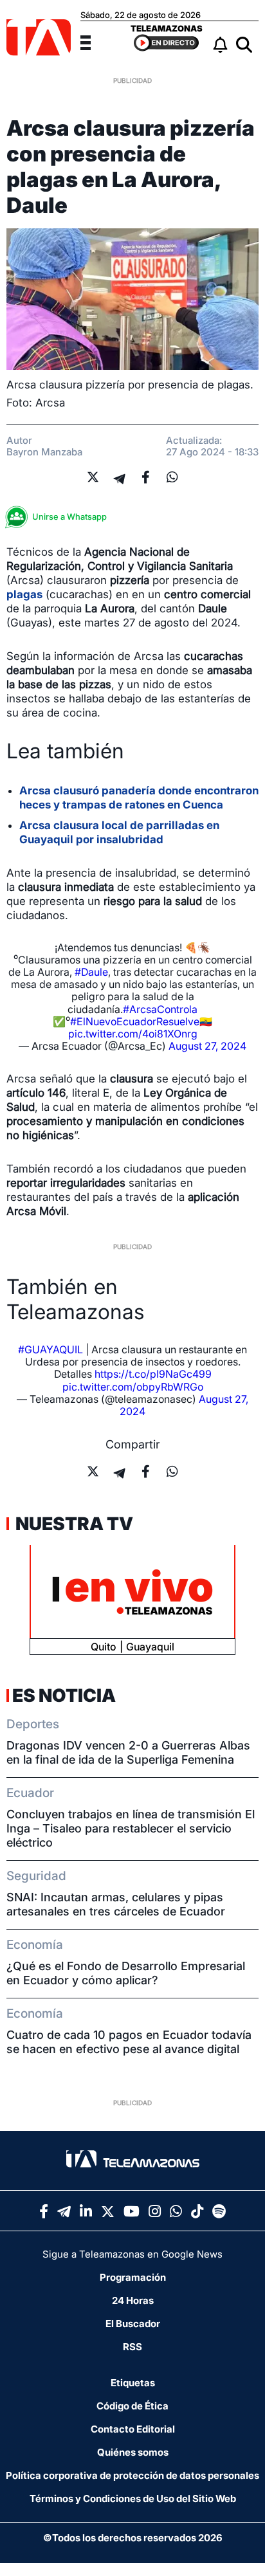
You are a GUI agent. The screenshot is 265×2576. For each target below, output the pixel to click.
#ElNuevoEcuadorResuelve (135, 1021)
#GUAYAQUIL (50, 1349)
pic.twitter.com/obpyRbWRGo (133, 1387)
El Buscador (133, 2324)
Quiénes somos (133, 2452)
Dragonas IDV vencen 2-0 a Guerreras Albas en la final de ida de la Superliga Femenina (128, 1752)
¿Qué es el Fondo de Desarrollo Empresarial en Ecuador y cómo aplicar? (126, 1973)
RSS (132, 2347)
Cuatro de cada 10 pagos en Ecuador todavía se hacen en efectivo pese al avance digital (129, 2042)
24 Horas (133, 2300)
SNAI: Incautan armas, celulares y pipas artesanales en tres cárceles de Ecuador (116, 1904)
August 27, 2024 (207, 1046)
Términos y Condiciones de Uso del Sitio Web (133, 2498)
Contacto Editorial (133, 2429)
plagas (24, 594)
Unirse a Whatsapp (69, 516)
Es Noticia (64, 1695)
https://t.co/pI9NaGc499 (153, 1374)
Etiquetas (133, 2383)
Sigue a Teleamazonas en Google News (132, 2254)
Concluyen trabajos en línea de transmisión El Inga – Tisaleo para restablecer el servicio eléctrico (131, 1828)
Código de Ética (132, 2406)
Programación (133, 2277)
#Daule (91, 972)
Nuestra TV (73, 1524)
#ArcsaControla (160, 1009)
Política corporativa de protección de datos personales (132, 2475)
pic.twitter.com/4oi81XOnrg (133, 1034)
